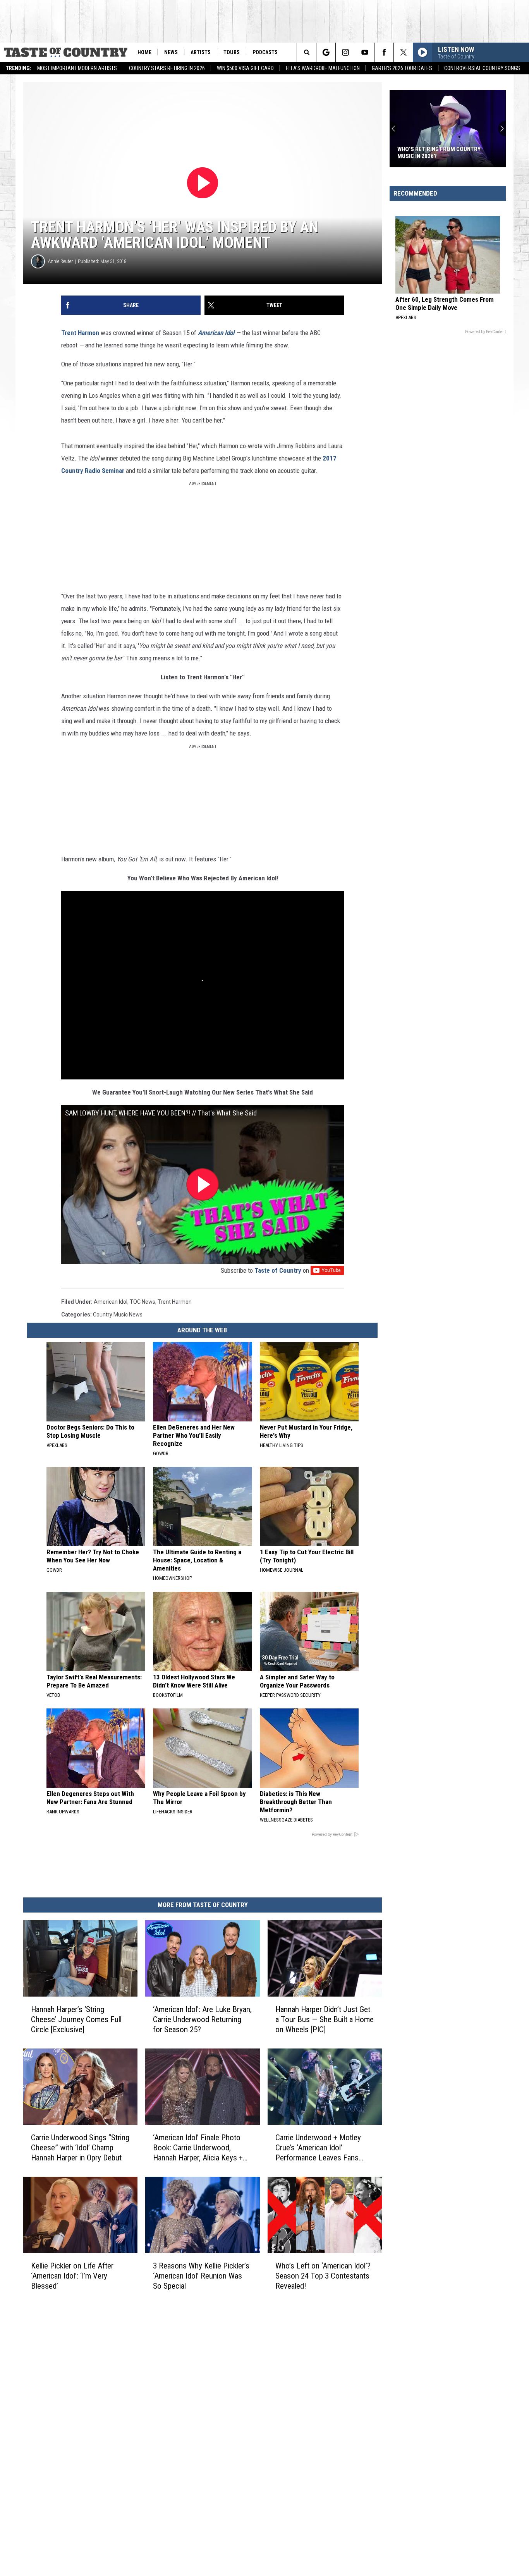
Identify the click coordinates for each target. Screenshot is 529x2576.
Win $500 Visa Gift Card (245, 68)
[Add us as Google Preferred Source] (326, 52)
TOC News (143, 1302)
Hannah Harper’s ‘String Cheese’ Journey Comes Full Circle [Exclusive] (76, 2019)
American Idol (216, 333)
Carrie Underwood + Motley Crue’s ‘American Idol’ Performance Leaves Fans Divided (318, 2148)
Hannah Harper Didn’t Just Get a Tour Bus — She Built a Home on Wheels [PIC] (325, 2019)
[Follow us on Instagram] (345, 52)
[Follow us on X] (403, 52)
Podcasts (265, 52)
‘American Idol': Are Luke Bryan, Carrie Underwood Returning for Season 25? (202, 2019)
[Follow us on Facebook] (384, 52)
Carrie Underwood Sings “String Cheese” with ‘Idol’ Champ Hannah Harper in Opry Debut (80, 2148)
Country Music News (118, 1315)
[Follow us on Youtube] (365, 52)
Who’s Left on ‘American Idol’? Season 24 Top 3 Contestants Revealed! (323, 2275)
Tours (232, 52)
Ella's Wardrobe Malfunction (323, 68)
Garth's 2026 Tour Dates (402, 68)
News (171, 52)
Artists (201, 52)
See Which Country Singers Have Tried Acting (442, 153)
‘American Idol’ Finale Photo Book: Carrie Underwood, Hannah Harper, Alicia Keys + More (198, 2148)
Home (144, 52)
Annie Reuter (60, 261)
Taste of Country (278, 1270)
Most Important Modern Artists (77, 68)
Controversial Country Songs (482, 68)
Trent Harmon (80, 333)
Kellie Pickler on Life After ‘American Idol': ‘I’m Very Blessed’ (72, 2275)
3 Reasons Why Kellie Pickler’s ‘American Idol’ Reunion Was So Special (201, 2275)
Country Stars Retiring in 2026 (167, 68)
